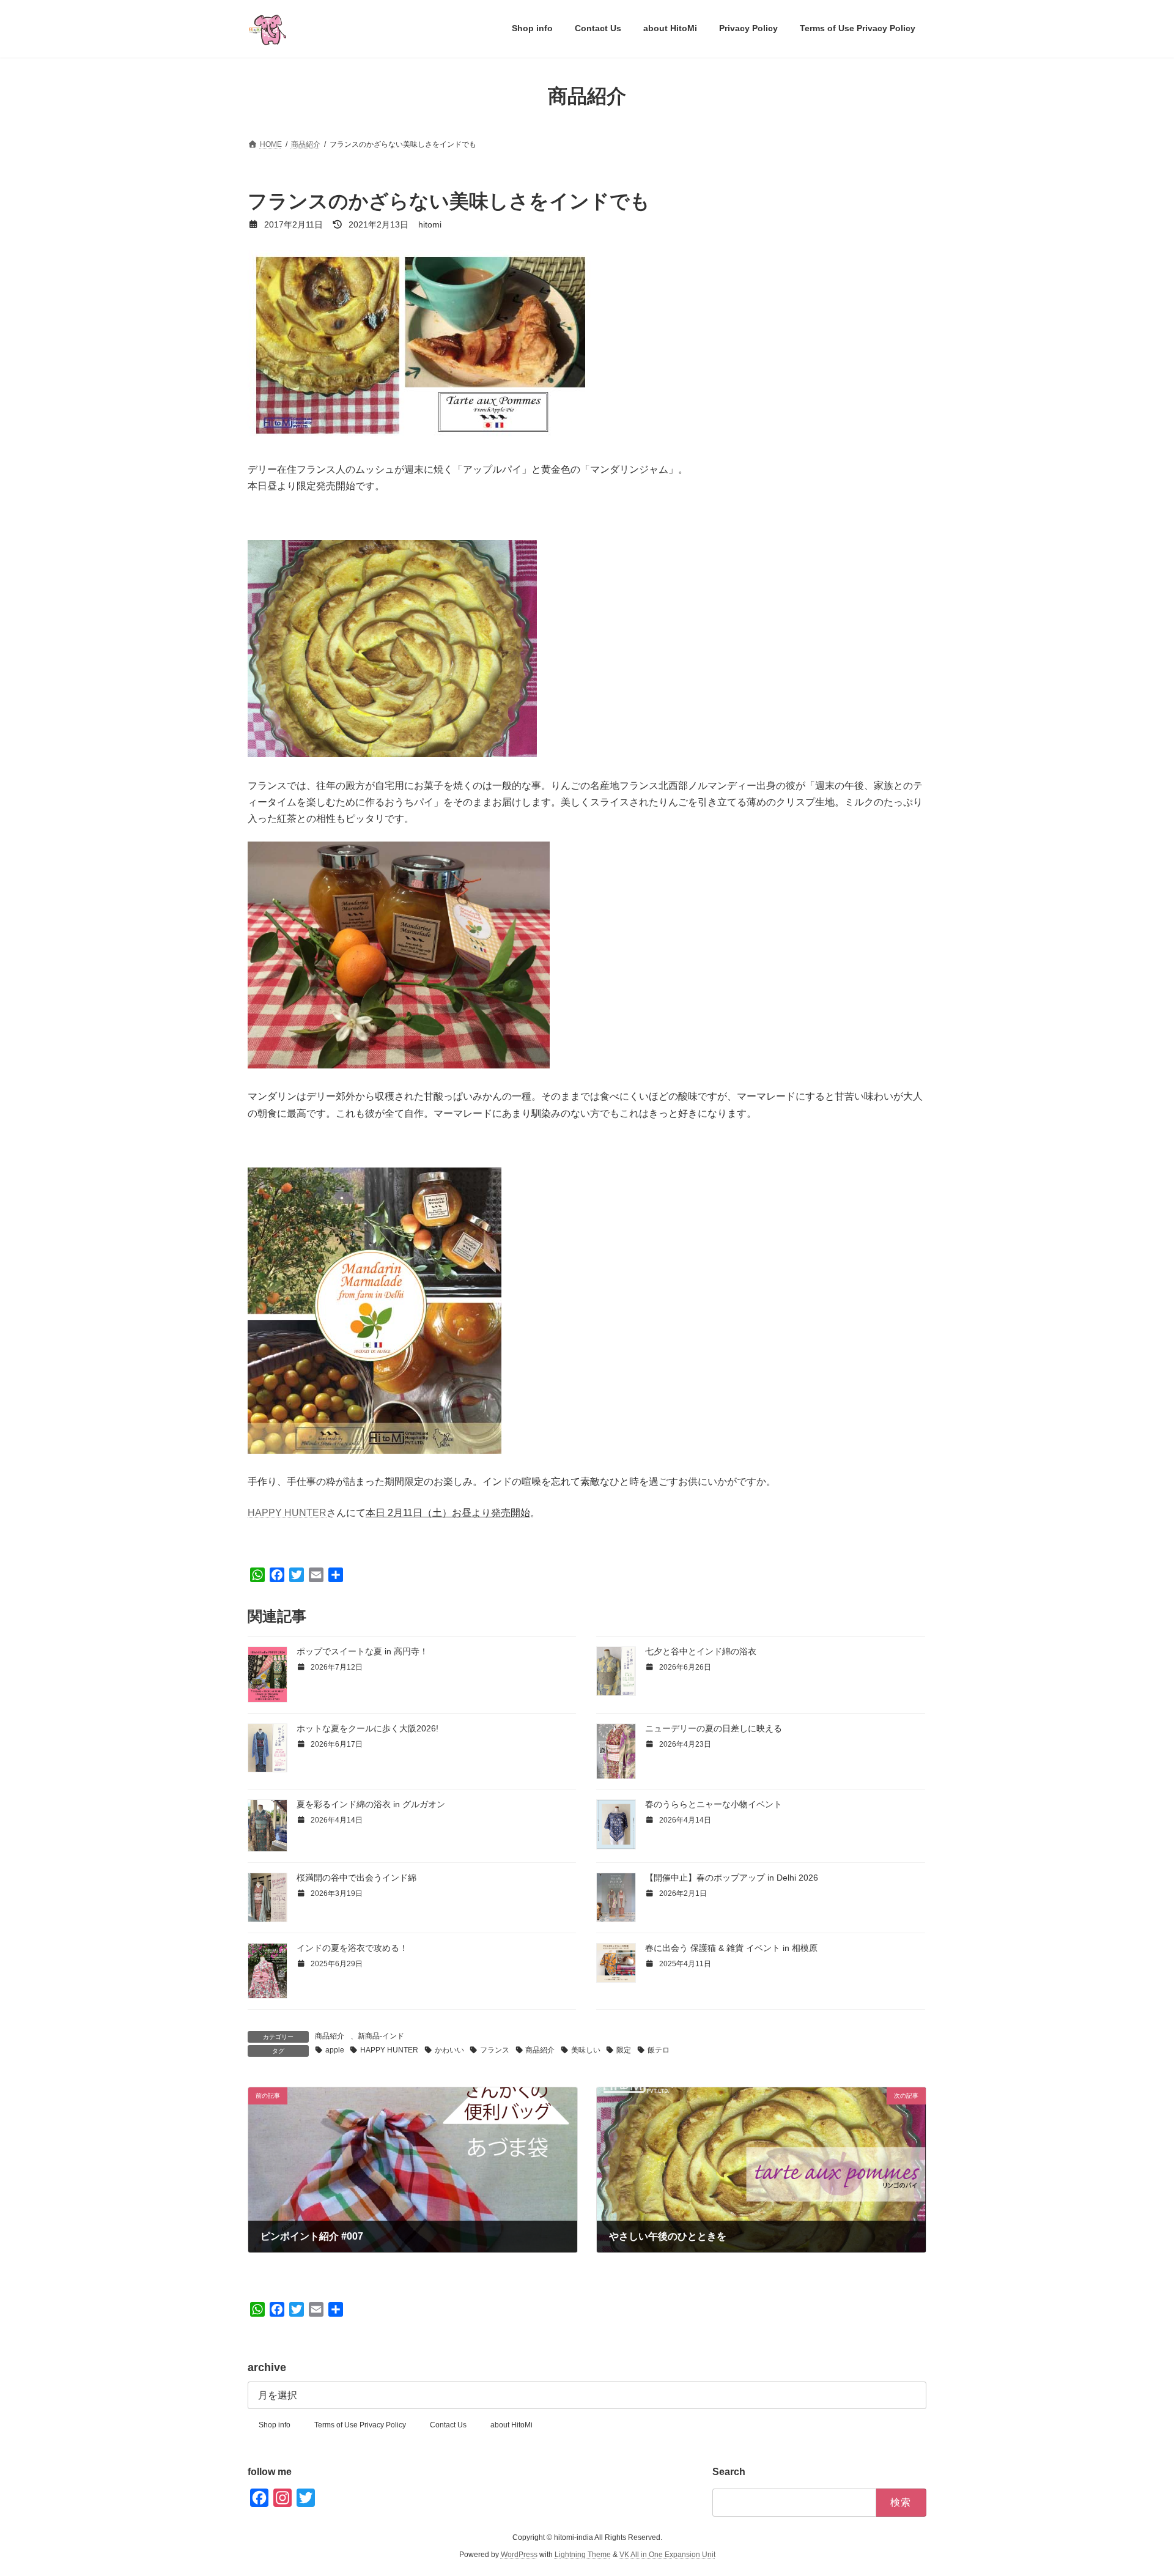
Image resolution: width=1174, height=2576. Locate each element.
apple (335, 2050)
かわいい (449, 2050)
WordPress (519, 2555)
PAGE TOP (1136, 2487)
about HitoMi (511, 2425)
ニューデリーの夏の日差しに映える (714, 1728)
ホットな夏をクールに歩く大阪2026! (367, 1728)
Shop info (275, 2425)
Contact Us (448, 2425)
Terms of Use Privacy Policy (360, 2425)
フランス (495, 2050)
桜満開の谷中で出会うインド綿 (356, 1878)
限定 (624, 2050)
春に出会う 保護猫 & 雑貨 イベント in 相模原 (731, 1948)
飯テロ (659, 2050)
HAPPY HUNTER (287, 1513)
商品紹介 (330, 2036)
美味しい (586, 2050)
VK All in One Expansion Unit (667, 2555)
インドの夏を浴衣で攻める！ (352, 1948)
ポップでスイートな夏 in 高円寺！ (362, 1651)
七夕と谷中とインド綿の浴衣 (701, 1651)
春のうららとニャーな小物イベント (714, 1804)
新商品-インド (381, 2036)
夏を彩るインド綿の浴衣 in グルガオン (371, 1804)
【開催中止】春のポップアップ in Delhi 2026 (732, 1878)
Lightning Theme (583, 2555)
